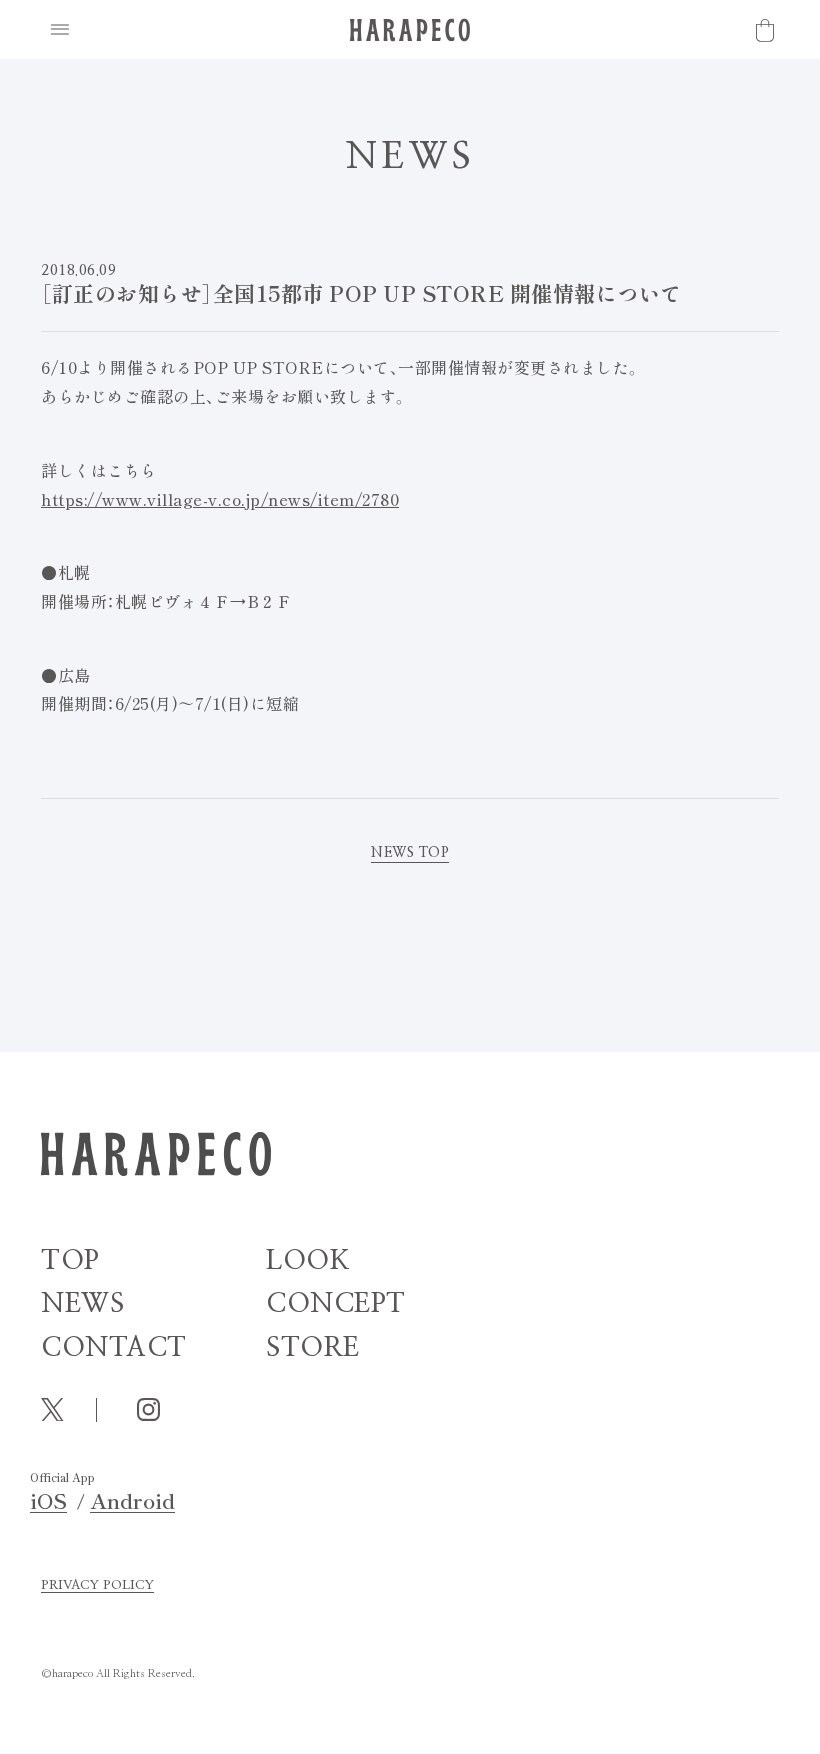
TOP (70, 1260)
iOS (48, 1500)
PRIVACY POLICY (97, 1585)
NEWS (82, 1303)
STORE (313, 1347)
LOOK (308, 1260)
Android (132, 1500)
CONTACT (114, 1347)
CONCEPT (336, 1303)
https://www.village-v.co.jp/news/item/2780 (220, 499)
